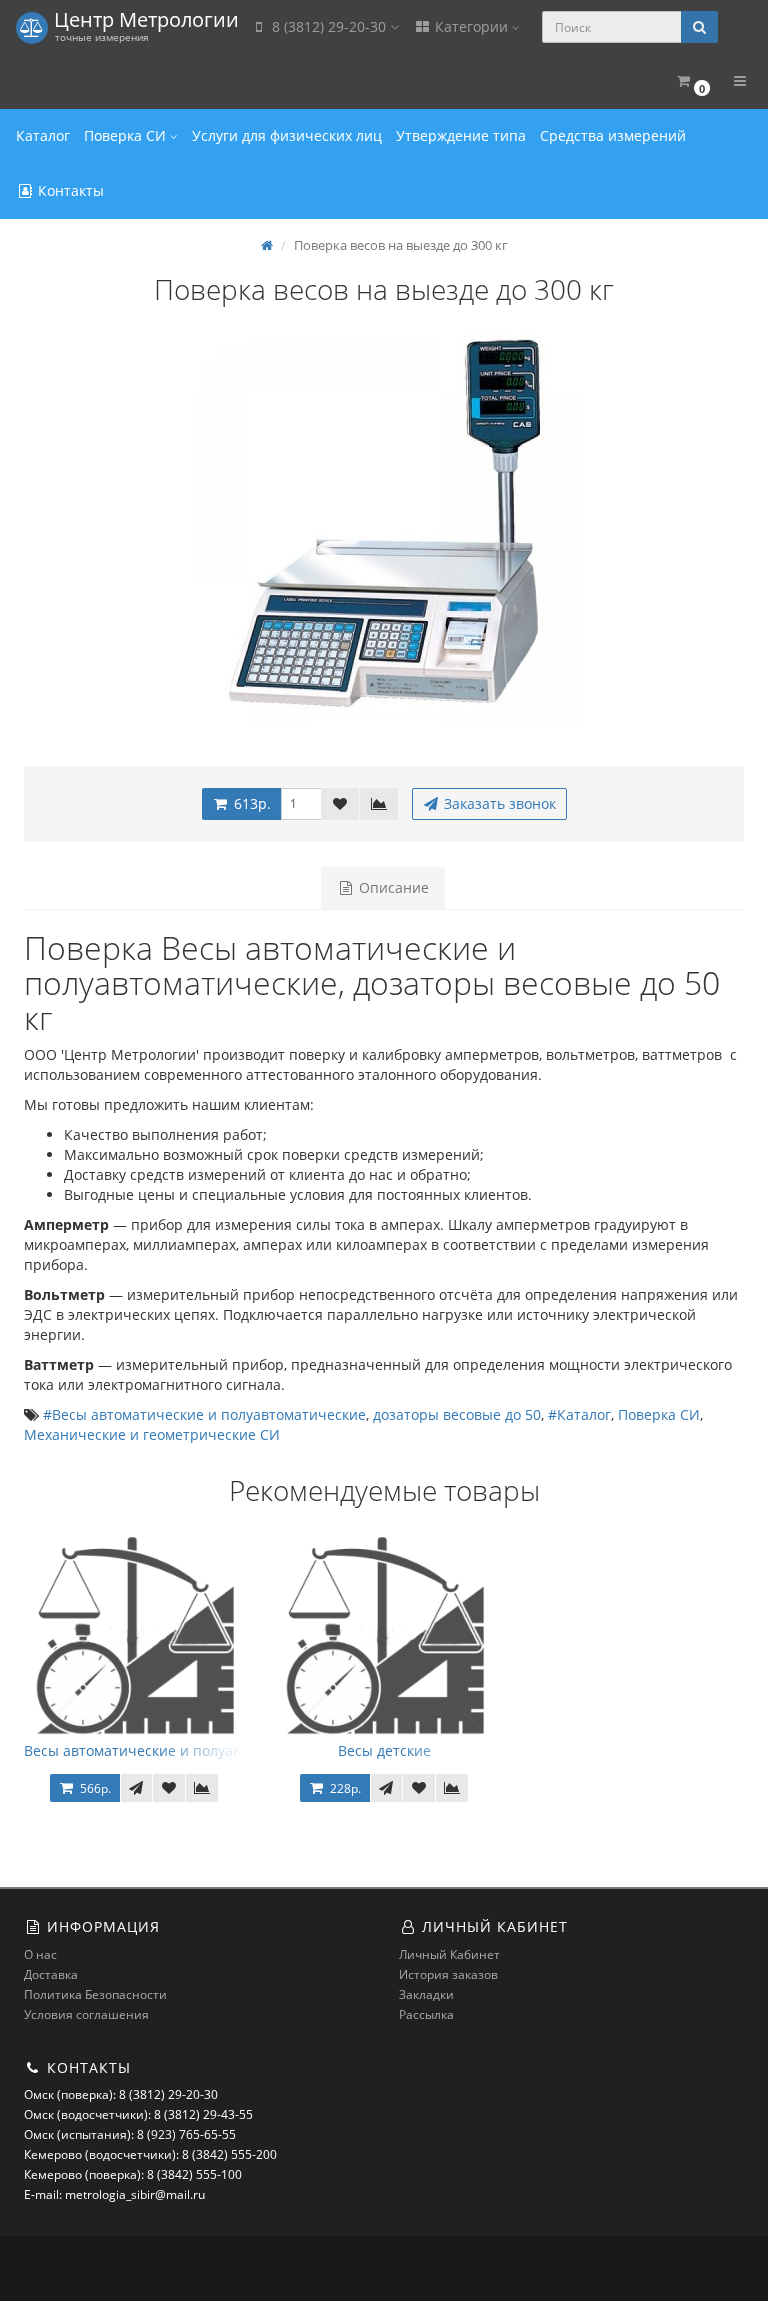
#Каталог (579, 1414)
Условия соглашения (86, 2014)
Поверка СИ (127, 135)
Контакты (69, 190)
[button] (692, 81)
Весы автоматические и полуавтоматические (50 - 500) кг (222, 1750)
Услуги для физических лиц (287, 135)
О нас (40, 1954)
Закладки (426, 1994)
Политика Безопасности (95, 1994)
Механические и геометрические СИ (152, 1434)
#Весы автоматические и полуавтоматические (204, 1414)
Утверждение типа (461, 135)
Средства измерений (613, 135)
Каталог (43, 135)
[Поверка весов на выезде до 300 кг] (384, 527)
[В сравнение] (379, 804)
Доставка (51, 1974)
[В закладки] (340, 804)
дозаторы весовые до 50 (457, 1414)
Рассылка (426, 2014)
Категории (471, 26)
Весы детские (384, 1750)
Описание (392, 887)
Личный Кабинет (449, 1954)
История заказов (448, 1974)
